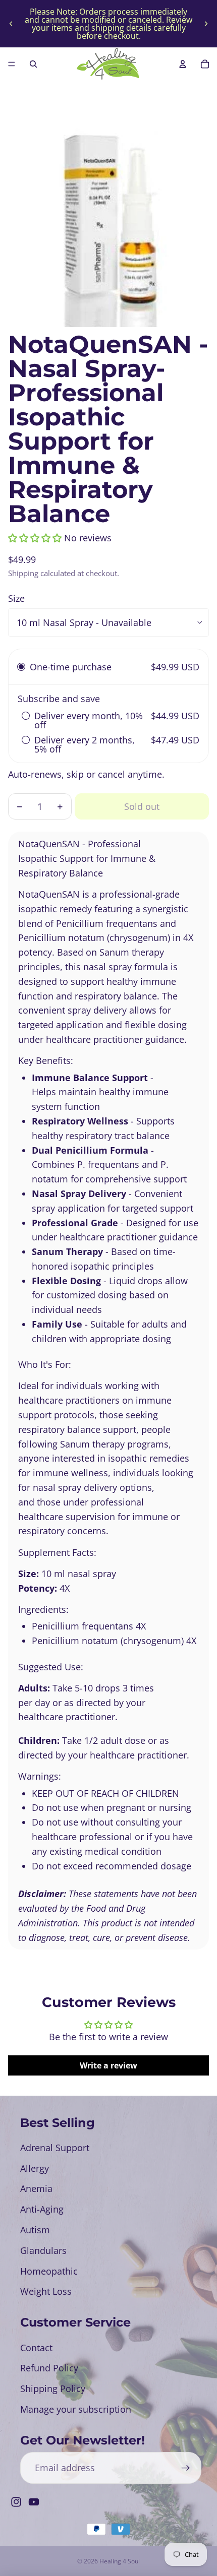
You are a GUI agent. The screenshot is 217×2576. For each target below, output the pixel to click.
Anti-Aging (42, 2209)
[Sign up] (185, 2468)
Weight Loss (46, 2291)
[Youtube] (34, 2502)
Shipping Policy (53, 2389)
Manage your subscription (76, 2409)
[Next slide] (206, 24)
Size (16, 598)
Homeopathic (49, 2271)
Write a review (108, 2065)
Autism (35, 2230)
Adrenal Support (55, 2148)
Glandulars (43, 2250)
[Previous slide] (11, 24)
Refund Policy (49, 2368)
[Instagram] (16, 2502)
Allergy (35, 2168)
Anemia (36, 2188)
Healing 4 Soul (120, 2561)
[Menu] (12, 64)
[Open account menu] (183, 64)
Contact (36, 2348)
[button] (35, 538)
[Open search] (33, 64)
